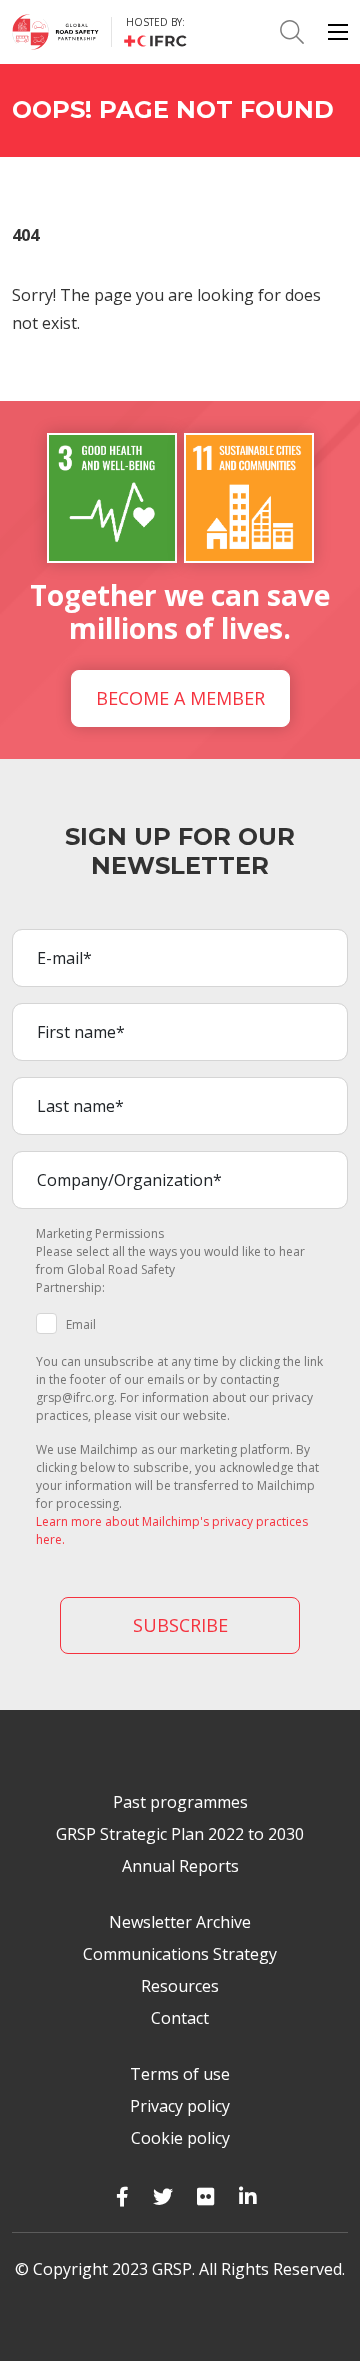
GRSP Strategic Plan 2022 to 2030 (180, 1834)
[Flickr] (206, 2196)
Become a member (180, 698)
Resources (180, 1986)
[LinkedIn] (248, 2196)
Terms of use (180, 2074)
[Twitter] (163, 2196)
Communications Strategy (180, 1954)
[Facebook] (122, 2196)
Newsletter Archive (180, 1922)
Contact (180, 2018)
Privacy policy (180, 2106)
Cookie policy (180, 2138)
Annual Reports (180, 1866)
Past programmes (180, 1802)
